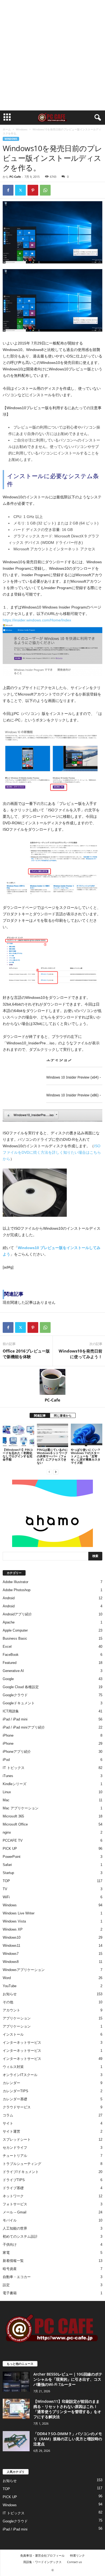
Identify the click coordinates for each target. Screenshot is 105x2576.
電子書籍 (10, 2293)
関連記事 (40, 1415)
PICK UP (10, 1849)
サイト (8, 2123)
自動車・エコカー (17, 2277)
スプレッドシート (17, 2139)
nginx (7, 1832)
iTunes (8, 1776)
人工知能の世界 (15, 2228)
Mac (6, 1800)
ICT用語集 (11, 1711)
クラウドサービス (17, 2107)
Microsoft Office (15, 1824)
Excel (7, 1647)
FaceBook (11, 1655)
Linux (7, 1792)
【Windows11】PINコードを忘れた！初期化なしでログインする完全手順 (18, 1454)
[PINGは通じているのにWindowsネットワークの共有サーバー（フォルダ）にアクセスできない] (53, 1435)
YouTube (10, 1986)
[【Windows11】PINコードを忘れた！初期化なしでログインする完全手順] (18, 1435)
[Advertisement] (52, 55)
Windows (22, 129)
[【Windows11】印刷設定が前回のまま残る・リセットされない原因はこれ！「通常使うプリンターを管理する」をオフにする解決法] (16, 2409)
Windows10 (12, 1937)
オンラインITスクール (20, 2075)
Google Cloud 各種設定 (21, 1687)
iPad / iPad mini (15, 1719)
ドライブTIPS (14, 2180)
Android (9, 1598)
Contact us (74, 2562)
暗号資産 (10, 2269)
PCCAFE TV (13, 1840)
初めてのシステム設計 (20, 2236)
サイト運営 (11, 2131)
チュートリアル (15, 2156)
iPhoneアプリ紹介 (17, 1752)
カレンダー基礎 (15, 2099)
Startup (8, 1873)
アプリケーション (17, 2018)
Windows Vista (14, 1921)
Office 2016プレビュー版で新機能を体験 (26, 1354)
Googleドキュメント (19, 1703)
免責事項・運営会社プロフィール (42, 2555)
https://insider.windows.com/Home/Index (37, 620)
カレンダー (11, 2083)
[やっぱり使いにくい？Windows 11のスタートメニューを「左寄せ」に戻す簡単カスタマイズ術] (87, 1435)
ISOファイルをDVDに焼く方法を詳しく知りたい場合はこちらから (52, 1152)
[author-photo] (52, 1382)
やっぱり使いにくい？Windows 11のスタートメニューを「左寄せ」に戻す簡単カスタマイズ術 (86, 1456)
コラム (8, 2115)
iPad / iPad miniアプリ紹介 (24, 1727)
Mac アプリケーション (21, 1808)
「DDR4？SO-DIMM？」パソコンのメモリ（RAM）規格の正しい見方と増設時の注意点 (68, 2439)
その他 (8, 2002)
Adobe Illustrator (15, 1582)
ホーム (7, 129)
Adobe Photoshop (17, 1590)
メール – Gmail (15, 2212)
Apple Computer (15, 1630)
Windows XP (13, 1929)
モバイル (10, 2220)
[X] (20, 190)
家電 (6, 2253)
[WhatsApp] (45, 190)
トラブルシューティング (22, 2164)
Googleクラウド (15, 1695)
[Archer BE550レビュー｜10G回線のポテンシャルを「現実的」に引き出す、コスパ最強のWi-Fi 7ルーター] (16, 2382)
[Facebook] (8, 190)
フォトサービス (15, 2204)
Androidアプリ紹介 (17, 1614)
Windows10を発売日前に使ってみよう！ (80, 1354)
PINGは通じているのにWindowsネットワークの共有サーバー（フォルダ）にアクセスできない (52, 1456)
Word (7, 1978)
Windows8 (11, 1962)
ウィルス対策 (13, 2067)
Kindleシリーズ (15, 1784)
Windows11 (11, 1946)
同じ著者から (63, 1415)
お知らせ (10, 1994)
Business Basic (15, 1638)
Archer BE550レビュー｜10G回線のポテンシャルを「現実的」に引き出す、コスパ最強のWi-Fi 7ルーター (68, 2379)
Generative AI (13, 1671)
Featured (10, 1663)
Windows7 (11, 1954)
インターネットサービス (22, 2043)
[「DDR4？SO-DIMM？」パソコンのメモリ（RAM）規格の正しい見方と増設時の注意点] (16, 2441)
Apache (9, 1622)
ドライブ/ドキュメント (21, 2172)
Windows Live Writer (19, 1913)
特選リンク (77, 2555)
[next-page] (56, 1472)
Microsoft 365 (13, 1816)
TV (5, 1889)
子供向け (10, 2245)
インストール (13, 2034)
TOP (6, 1881)
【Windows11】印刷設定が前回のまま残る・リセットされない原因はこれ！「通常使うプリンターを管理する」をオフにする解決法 (67, 2409)
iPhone (8, 1735)
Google (8, 1679)
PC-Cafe (15, 177)
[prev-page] (49, 1472)
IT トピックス (14, 1768)
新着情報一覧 (13, 2261)
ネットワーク (13, 2196)
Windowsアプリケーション (24, 1970)
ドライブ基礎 (13, 2188)
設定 (6, 2285)
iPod (6, 1760)
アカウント (11, 2010)
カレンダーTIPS (15, 2091)
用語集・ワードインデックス (42, 2562)
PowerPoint (12, 1857)
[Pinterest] (33, 190)
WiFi (6, 1897)
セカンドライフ (15, 2148)
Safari (7, 1865)
